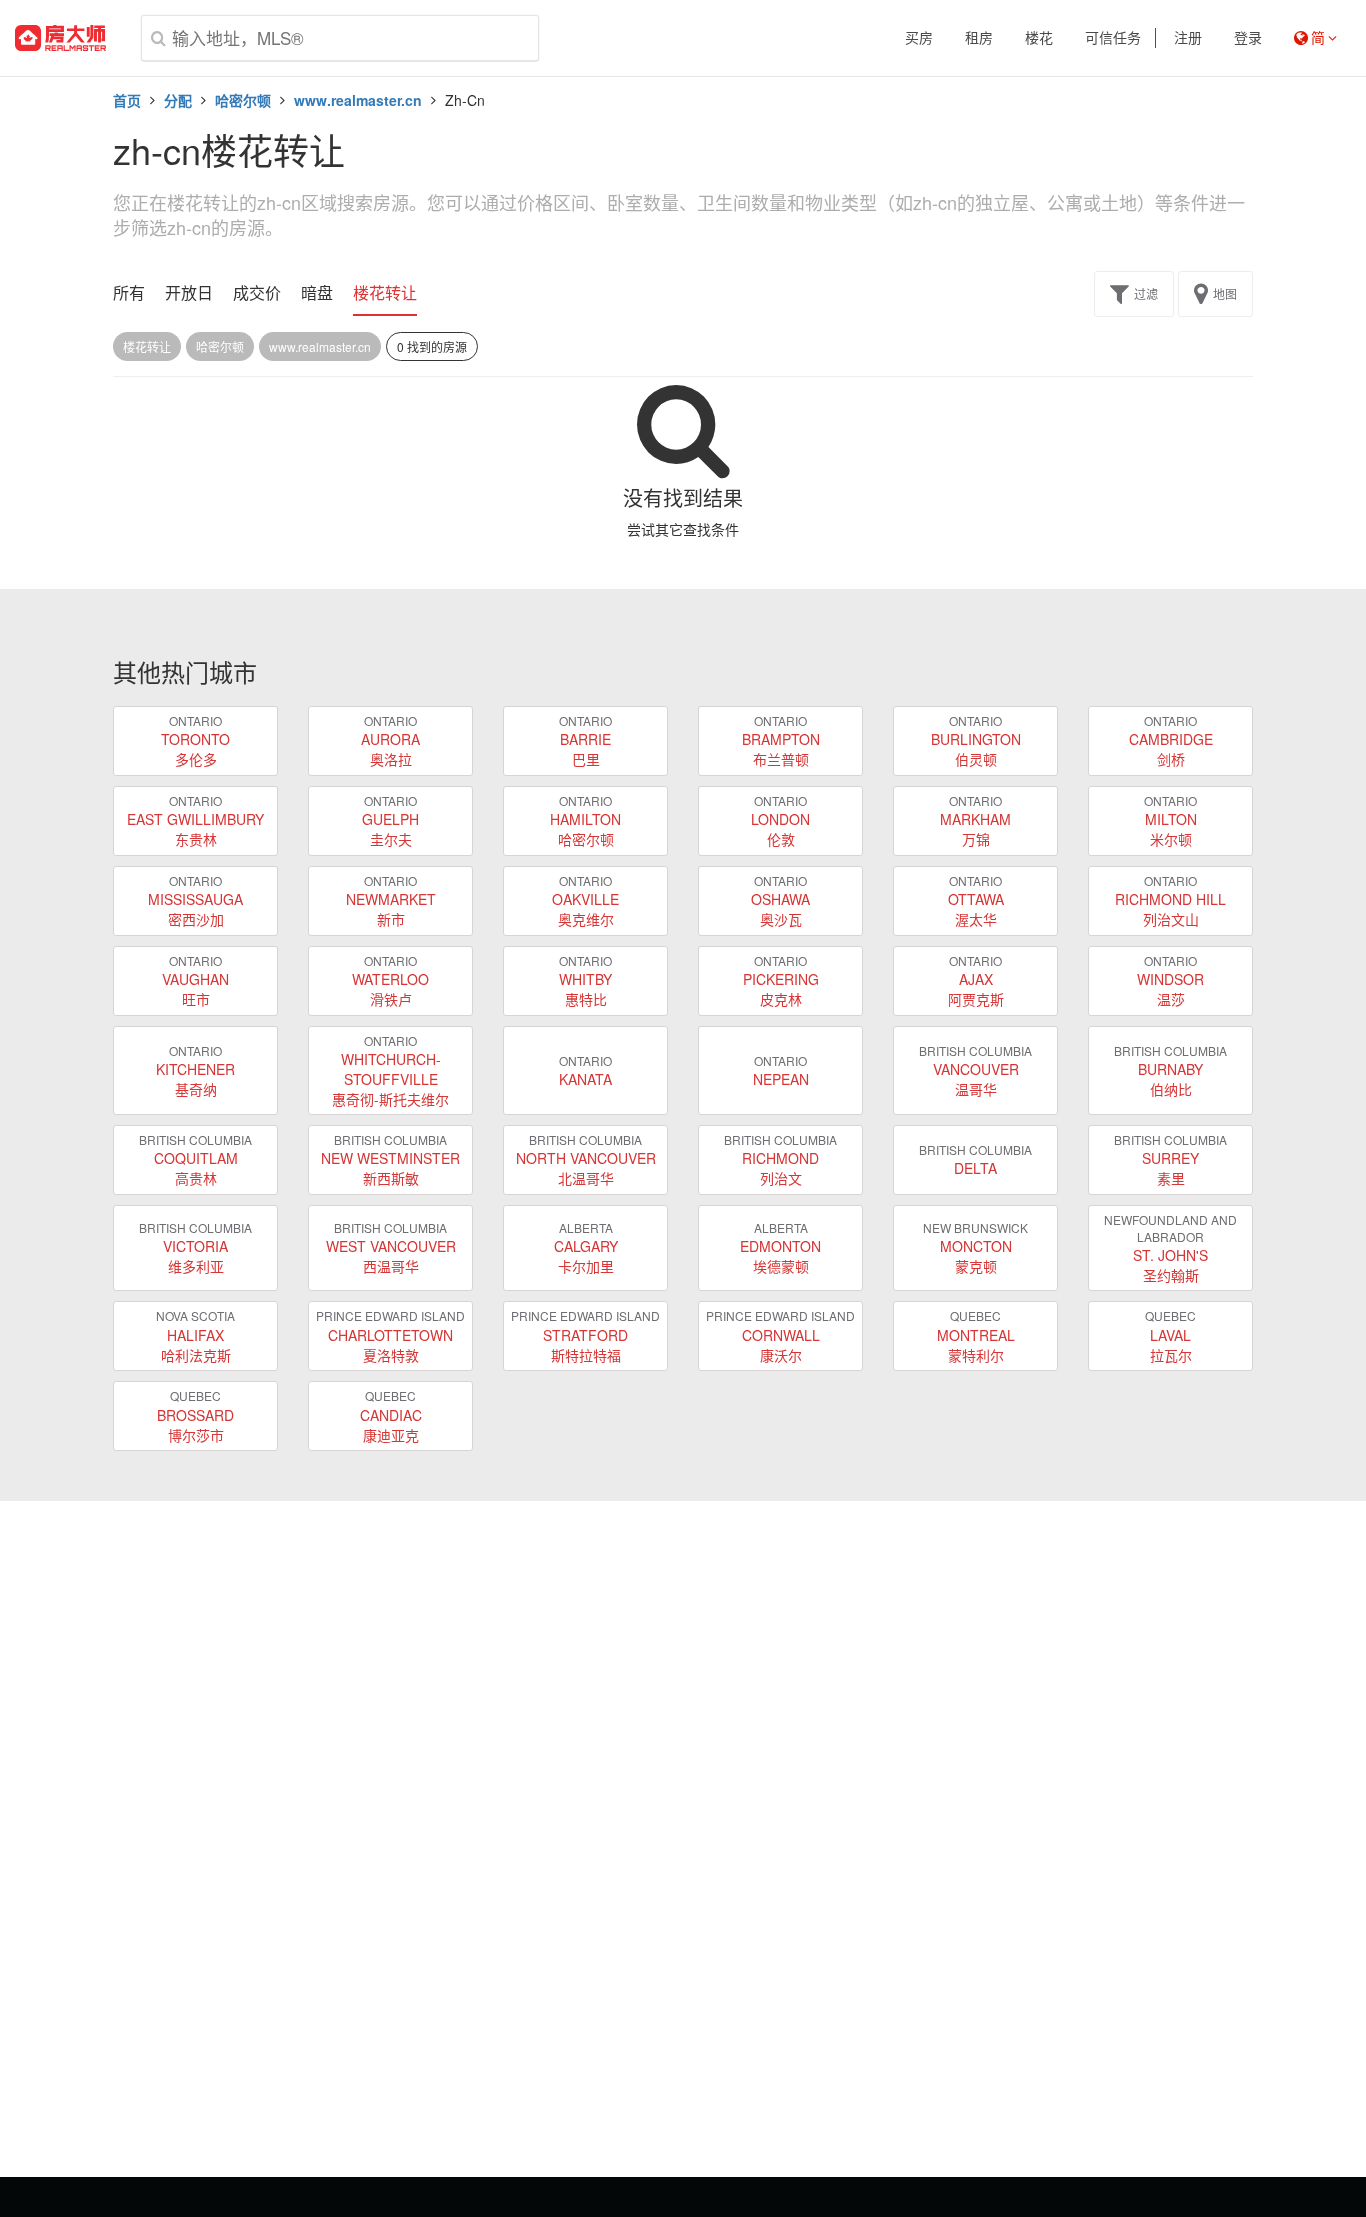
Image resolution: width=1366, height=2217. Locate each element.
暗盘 (317, 293)
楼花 (1039, 38)
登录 (1248, 38)
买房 (919, 38)
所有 (129, 293)
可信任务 (1113, 38)
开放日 (189, 293)
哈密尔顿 (243, 100)
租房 (979, 38)
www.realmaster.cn (358, 100)
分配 (178, 100)
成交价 (257, 293)
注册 (1188, 38)
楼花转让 (385, 293)
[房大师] (60, 38)
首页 (127, 100)
